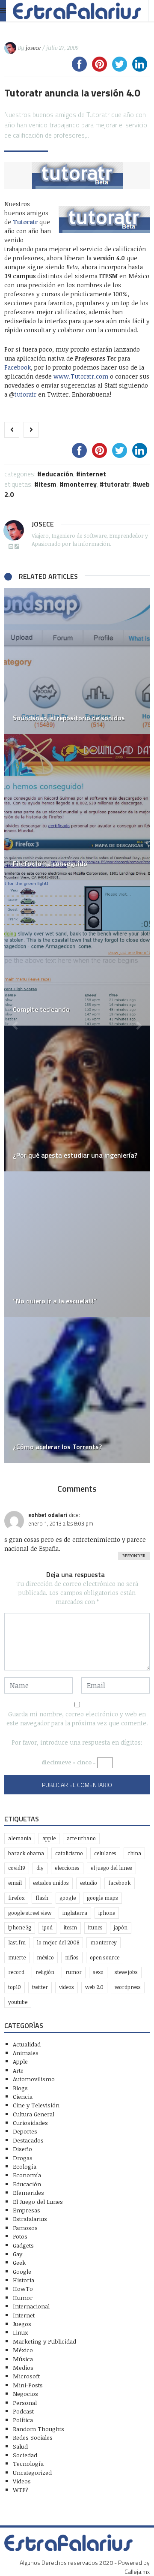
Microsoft (26, 2376)
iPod (47, 1927)
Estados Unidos (51, 1883)
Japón (121, 1927)
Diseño (22, 2149)
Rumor (74, 1972)
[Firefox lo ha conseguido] (77, 807)
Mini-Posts (28, 2385)
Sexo (98, 1972)
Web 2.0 (94, 1987)
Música (23, 2359)
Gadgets (23, 2245)
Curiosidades (30, 2123)
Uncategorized (32, 2472)
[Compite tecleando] (77, 953)
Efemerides (28, 2192)
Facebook (18, 367)
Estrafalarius (30, 2219)
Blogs (20, 2088)
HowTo (23, 2289)
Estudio (89, 1883)
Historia (24, 2280)
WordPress (128, 1987)
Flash (42, 1898)
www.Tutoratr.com (81, 376)
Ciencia (23, 2096)
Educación (57, 474)
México (45, 1958)
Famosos (25, 2228)
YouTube (18, 2002)
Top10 (15, 1987)
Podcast (23, 2411)
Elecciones (67, 1868)
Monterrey (80, 484)
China (134, 1853)
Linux (20, 2332)
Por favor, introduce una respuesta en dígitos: (77, 1742)
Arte (18, 2070)
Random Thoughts (38, 2429)
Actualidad (27, 2044)
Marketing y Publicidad (44, 2341)
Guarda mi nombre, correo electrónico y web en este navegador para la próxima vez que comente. (77, 1718)
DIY (40, 1868)
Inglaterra (75, 1913)
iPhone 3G (20, 1927)
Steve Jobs (126, 1972)
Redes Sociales (33, 2437)
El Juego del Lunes (38, 2201)
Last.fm (17, 1943)
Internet (93, 474)
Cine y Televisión (36, 2105)
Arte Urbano (81, 1838)
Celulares (105, 1853)
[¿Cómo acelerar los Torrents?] (77, 1390)
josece (33, 48)
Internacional (31, 2306)
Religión (45, 1972)
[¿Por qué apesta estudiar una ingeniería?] (77, 1098)
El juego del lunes (111, 1868)
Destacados (28, 2140)
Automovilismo (34, 2079)
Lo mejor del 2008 (58, 1943)
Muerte (17, 1958)
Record (16, 1972)
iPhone (107, 1913)
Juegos (22, 2324)
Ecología (25, 2166)
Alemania (20, 1838)
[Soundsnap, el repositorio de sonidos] (77, 661)
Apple (49, 1838)
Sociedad (25, 2455)
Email (15, 1883)
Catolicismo (69, 1853)
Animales (26, 2053)
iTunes (95, 1927)
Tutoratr (117, 484)
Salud (20, 2446)
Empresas (27, 2210)
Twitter (40, 1987)
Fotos (20, 2236)
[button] (15, 1026)
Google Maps (102, 1898)
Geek (19, 2262)
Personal (25, 2403)
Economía (27, 2175)
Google (68, 1898)
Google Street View (30, 1913)
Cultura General (34, 2114)
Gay (18, 2254)
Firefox (16, 1898)
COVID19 (17, 1868)
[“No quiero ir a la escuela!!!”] (77, 1244)
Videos (67, 1987)
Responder (134, 1556)
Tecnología (28, 2463)
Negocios (25, 2394)
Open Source (105, 1958)
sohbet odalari (48, 1515)
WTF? (21, 2490)
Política (23, 2420)
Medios (23, 2367)
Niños (72, 1958)
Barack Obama (26, 1853)
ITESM (47, 484)
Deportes (25, 2131)
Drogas (23, 2158)
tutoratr (25, 394)
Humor (23, 2298)
